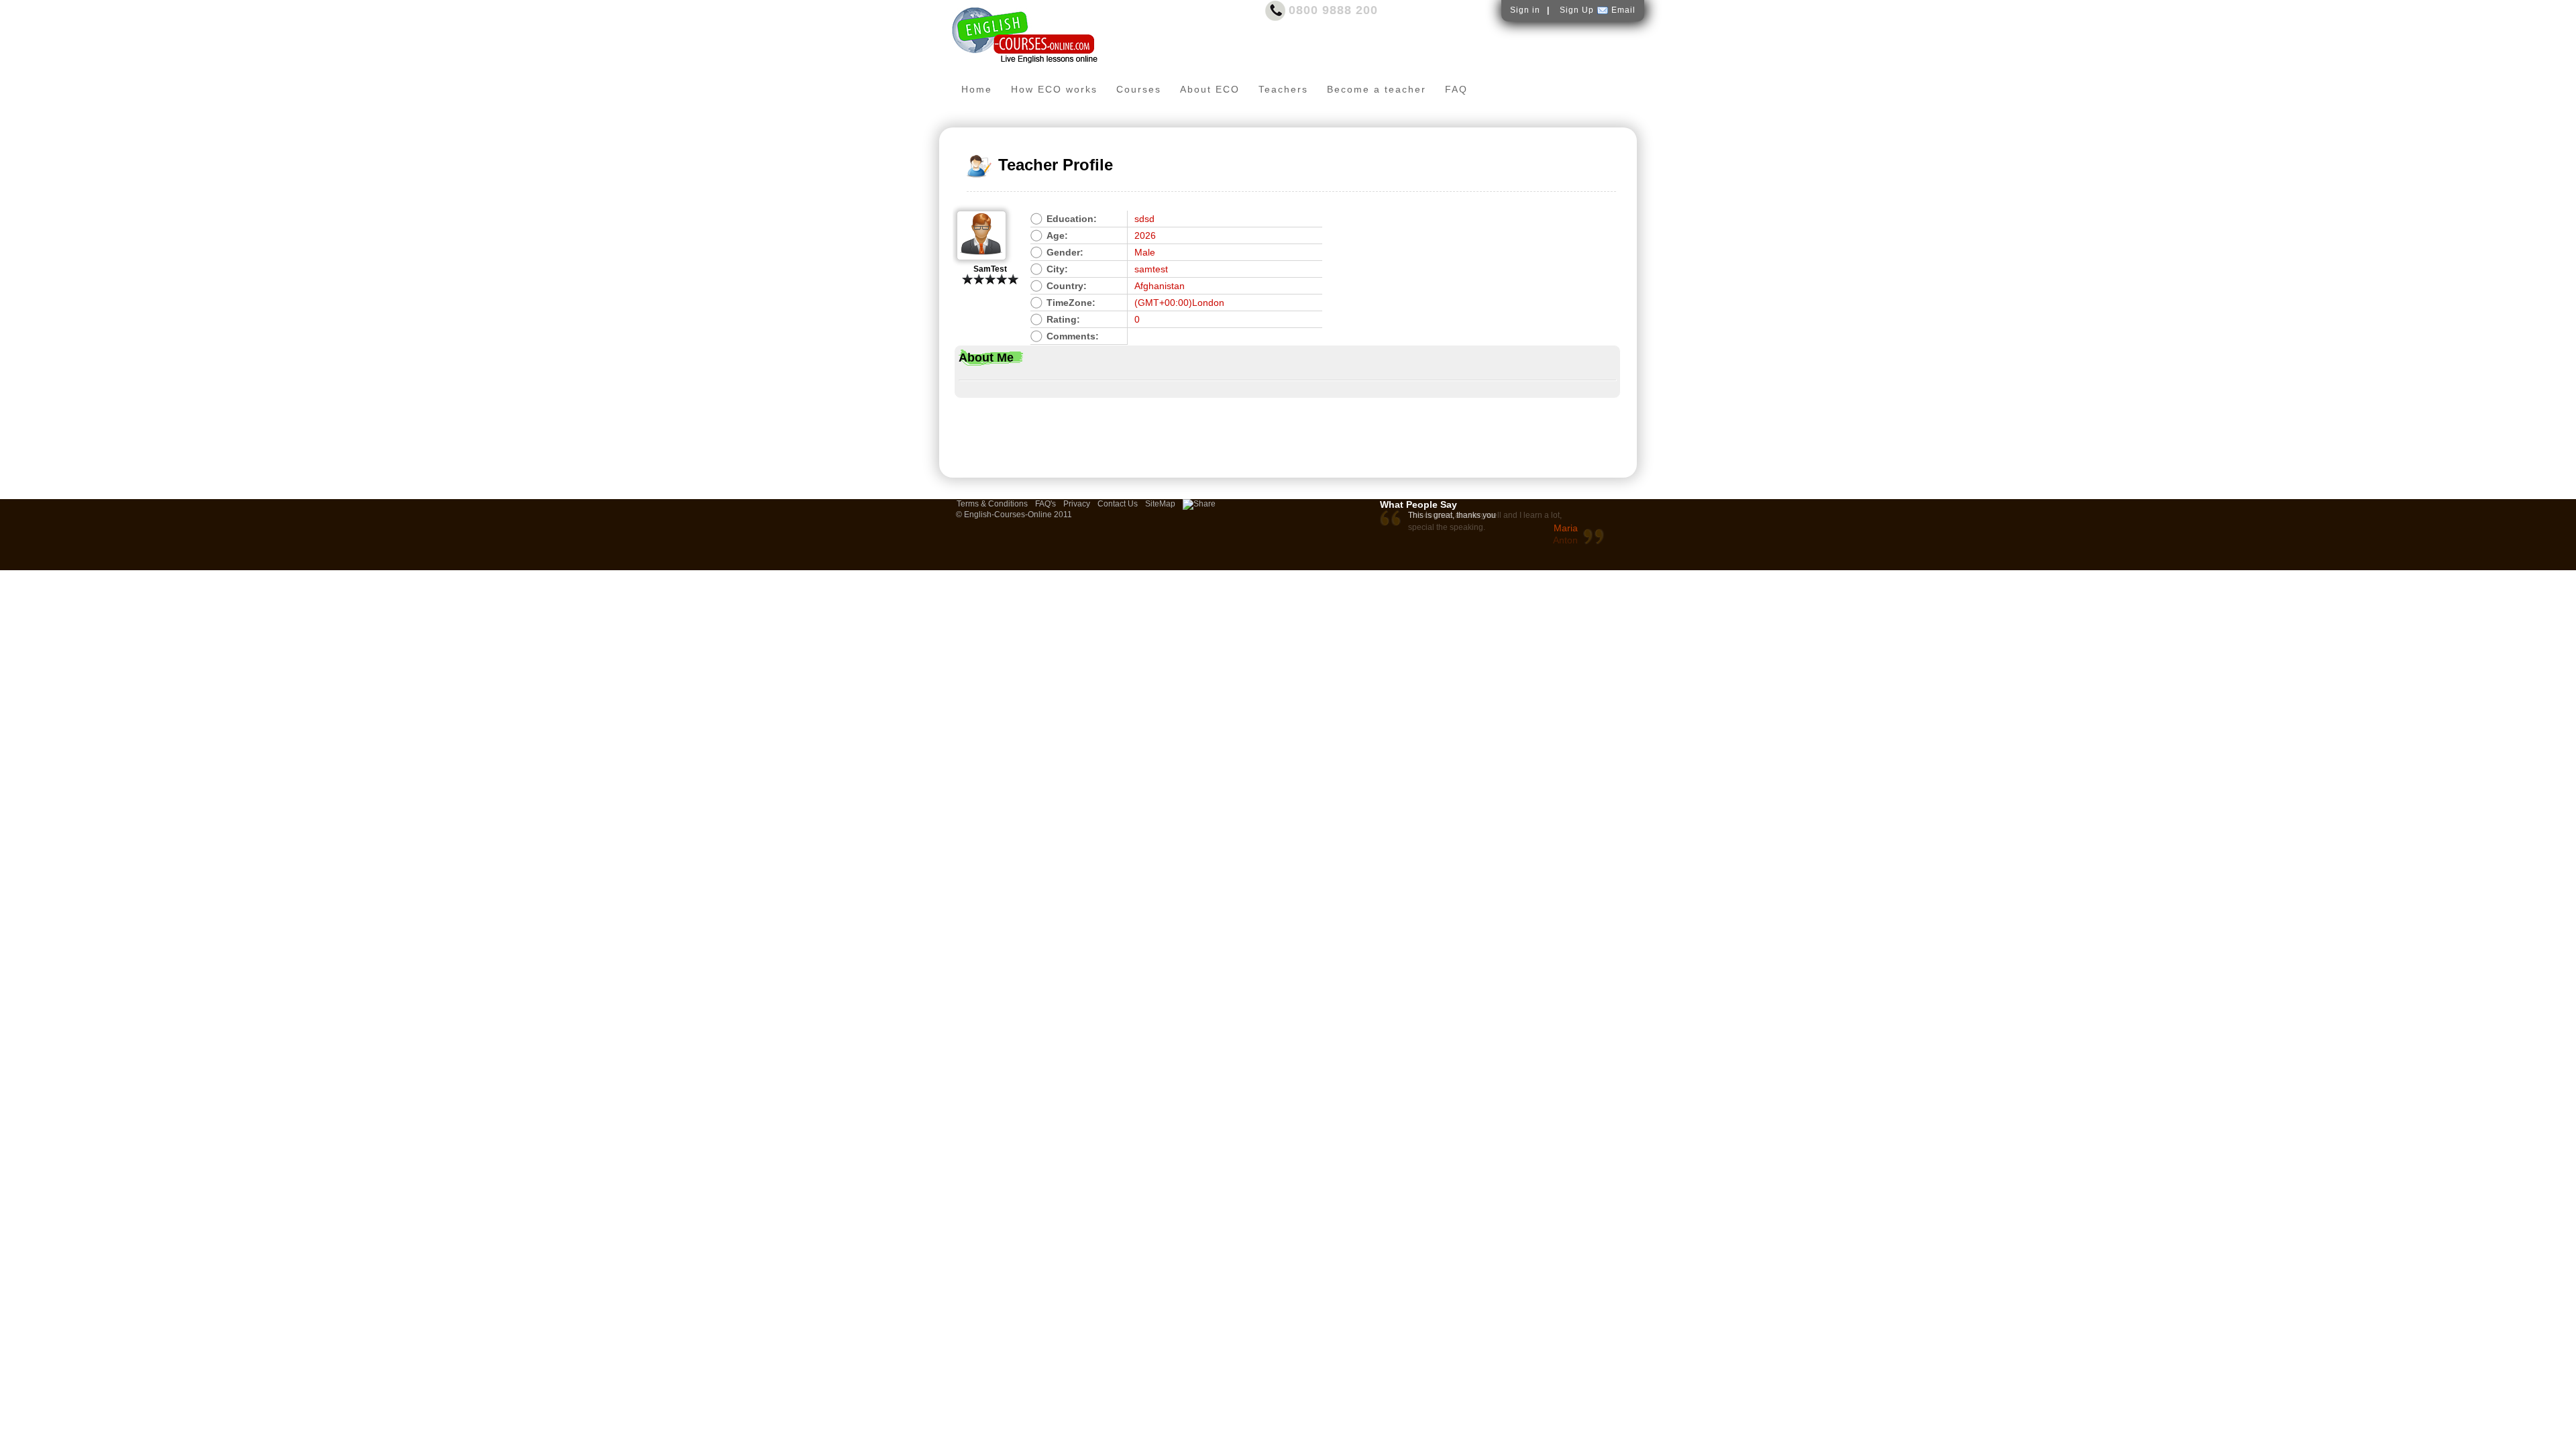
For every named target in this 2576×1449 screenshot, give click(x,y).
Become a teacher (1377, 89)
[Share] (1199, 504)
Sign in (1525, 10)
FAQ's (1045, 504)
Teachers (1283, 89)
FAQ (1456, 89)
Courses (1139, 89)
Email (1623, 10)
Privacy (1077, 504)
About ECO (1210, 89)
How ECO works (1054, 89)
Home (977, 89)
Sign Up (1577, 10)
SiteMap (1160, 504)
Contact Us (1118, 504)
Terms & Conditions (992, 504)
